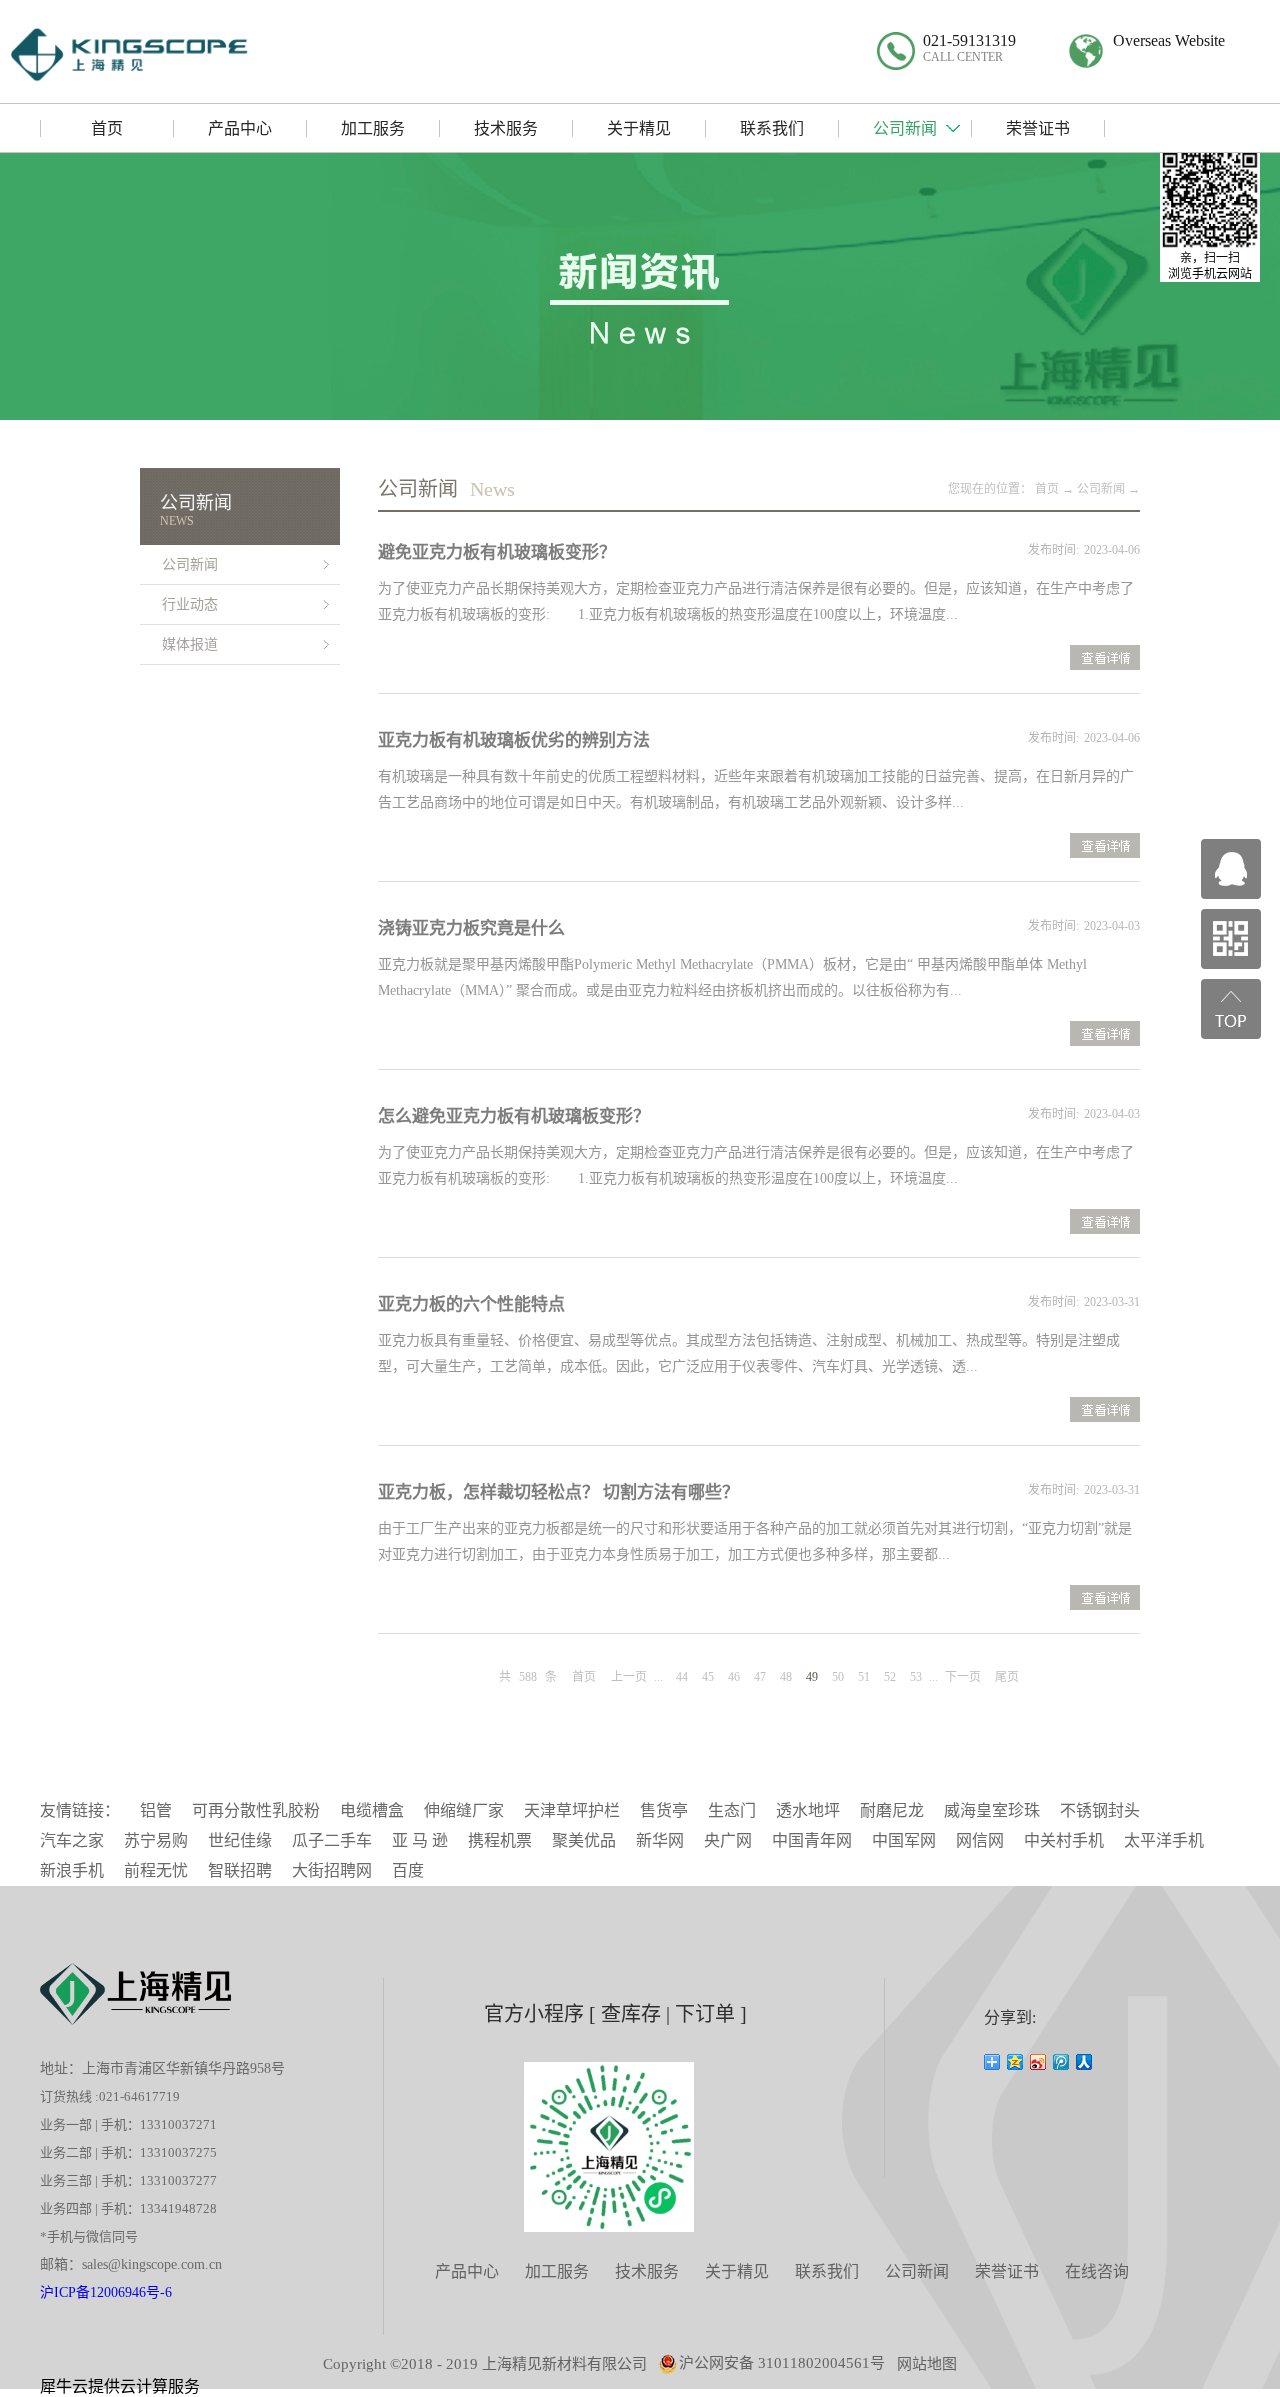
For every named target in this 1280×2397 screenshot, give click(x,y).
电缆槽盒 (372, 1810)
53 (916, 1677)
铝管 (156, 1810)
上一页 (629, 1677)
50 (838, 1677)
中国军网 (904, 1840)
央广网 (728, 1840)
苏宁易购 (156, 1840)
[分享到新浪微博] (1038, 2062)
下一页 (963, 1677)
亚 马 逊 (420, 1840)
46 (734, 1677)
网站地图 (927, 2364)
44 (682, 1677)
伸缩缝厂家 (464, 1810)
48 (786, 1677)
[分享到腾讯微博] (1061, 2062)
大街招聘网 (332, 1870)
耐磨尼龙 (892, 1810)
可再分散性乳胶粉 (256, 1810)
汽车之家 (72, 1840)
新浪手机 (72, 1870)
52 (890, 1677)
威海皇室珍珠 (992, 1810)
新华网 (660, 1840)
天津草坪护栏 (572, 1810)
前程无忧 (156, 1870)
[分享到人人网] (1084, 2062)
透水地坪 (808, 1810)
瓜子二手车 (332, 1840)
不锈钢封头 (1100, 1810)
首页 (584, 1677)
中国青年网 (812, 1840)
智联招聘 (240, 1870)
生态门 (732, 1810)
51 (864, 1677)
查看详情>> (1105, 660)
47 (760, 1677)
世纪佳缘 (240, 1840)
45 (708, 1677)
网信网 (980, 1840)
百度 (408, 1870)
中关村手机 (1064, 1840)
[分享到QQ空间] (1015, 2062)
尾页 (1007, 1677)
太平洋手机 (1164, 1840)
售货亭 (664, 1810)
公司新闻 (1101, 489)
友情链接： (80, 1810)
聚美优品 (584, 1840)
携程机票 (500, 1840)
